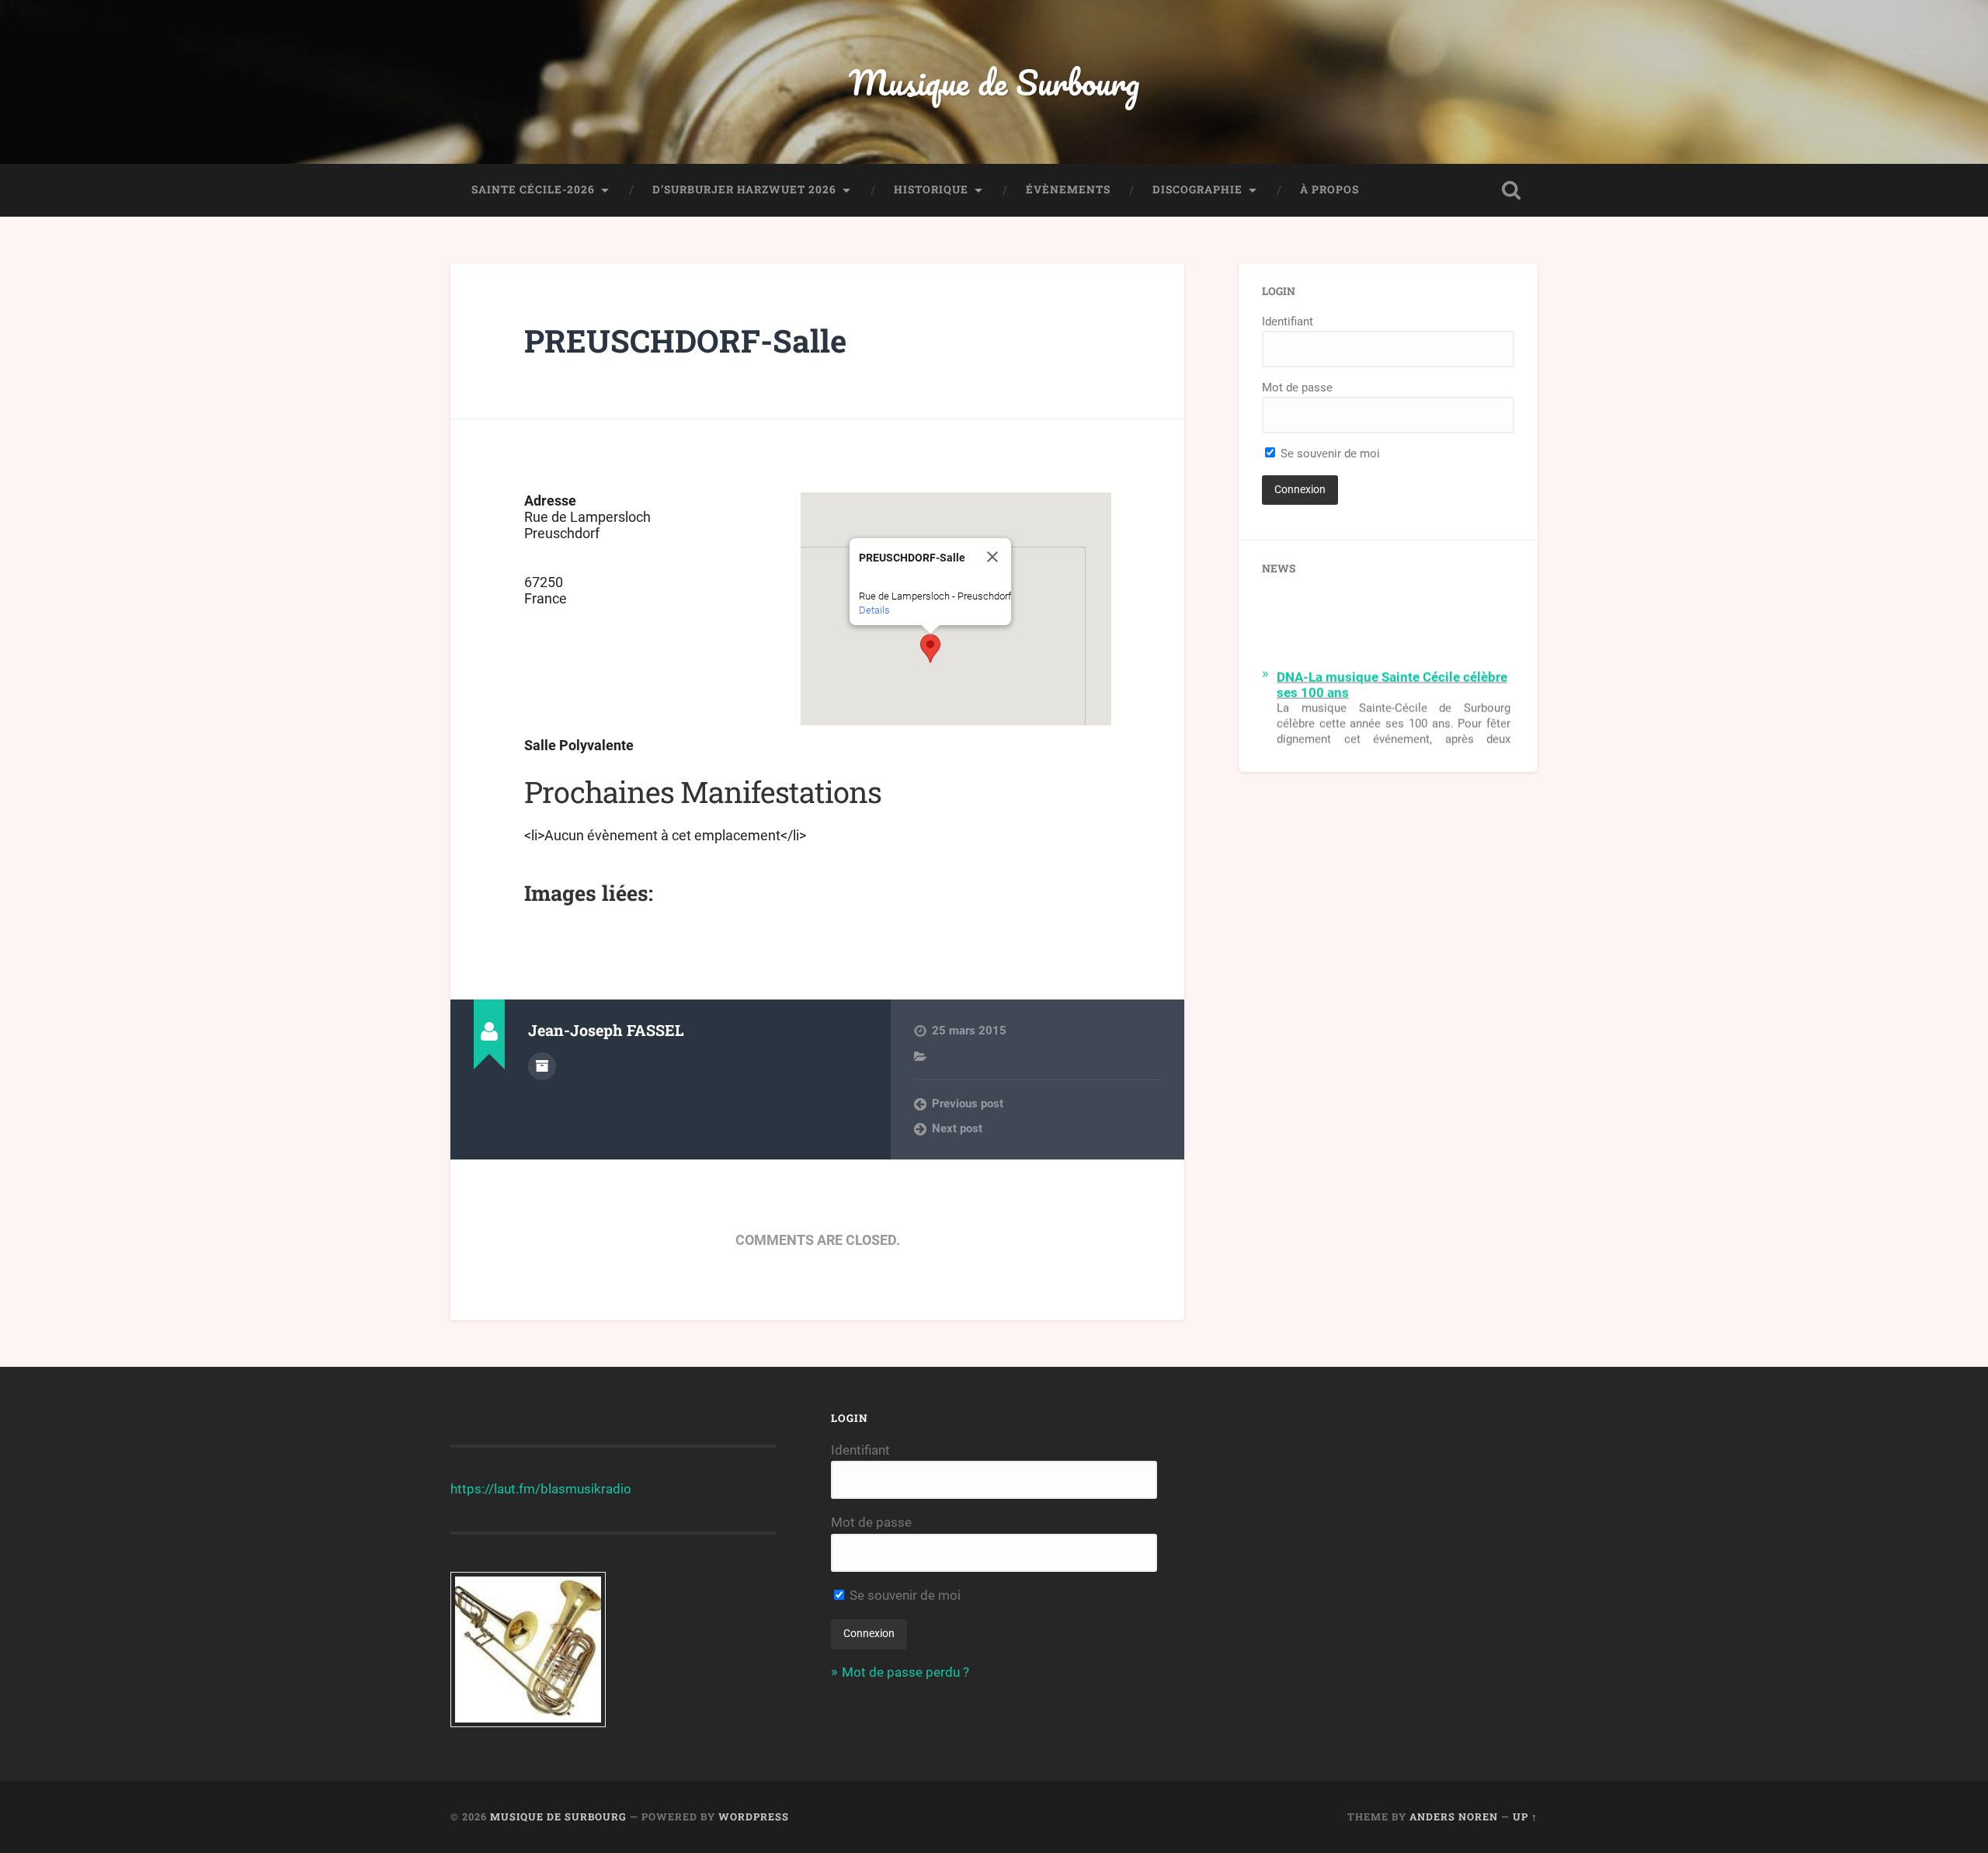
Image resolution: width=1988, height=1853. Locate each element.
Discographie (1197, 189)
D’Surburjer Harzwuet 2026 (744, 189)
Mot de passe (1297, 388)
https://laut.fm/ (495, 1489)
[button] (930, 648)
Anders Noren (1454, 1816)
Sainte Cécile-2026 (533, 189)
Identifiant (1288, 322)
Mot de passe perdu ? (905, 1672)
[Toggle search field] (1511, 190)
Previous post (968, 1104)
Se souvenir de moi (1329, 454)
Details (874, 610)
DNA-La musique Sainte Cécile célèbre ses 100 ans (1392, 676)
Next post (957, 1128)
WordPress (754, 1816)
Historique (931, 189)
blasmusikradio (586, 1489)
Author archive (542, 1066)
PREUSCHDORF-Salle (685, 341)
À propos (1329, 189)
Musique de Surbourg (994, 82)
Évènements (1068, 189)
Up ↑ (1525, 1816)
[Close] (992, 557)
